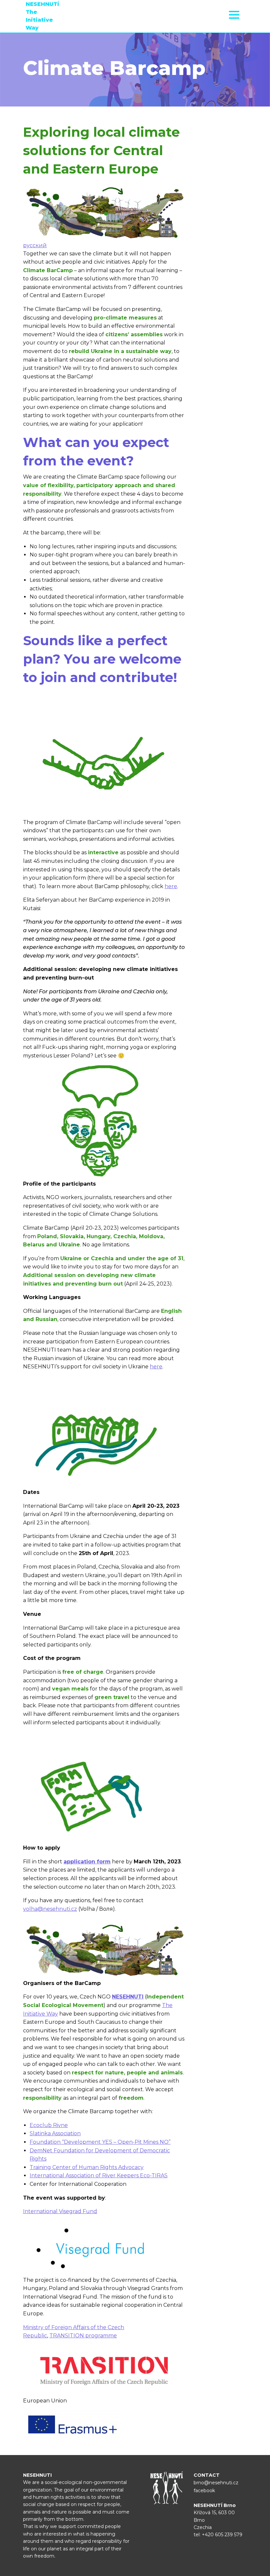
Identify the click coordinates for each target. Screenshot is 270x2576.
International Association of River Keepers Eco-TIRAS (99, 2175)
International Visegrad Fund (60, 2211)
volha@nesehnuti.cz (50, 1909)
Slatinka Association (55, 2133)
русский (35, 245)
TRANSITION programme (83, 2336)
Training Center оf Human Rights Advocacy (87, 2167)
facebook (204, 2491)
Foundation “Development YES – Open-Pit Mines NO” (100, 2142)
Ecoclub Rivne (49, 2125)
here (171, 886)
